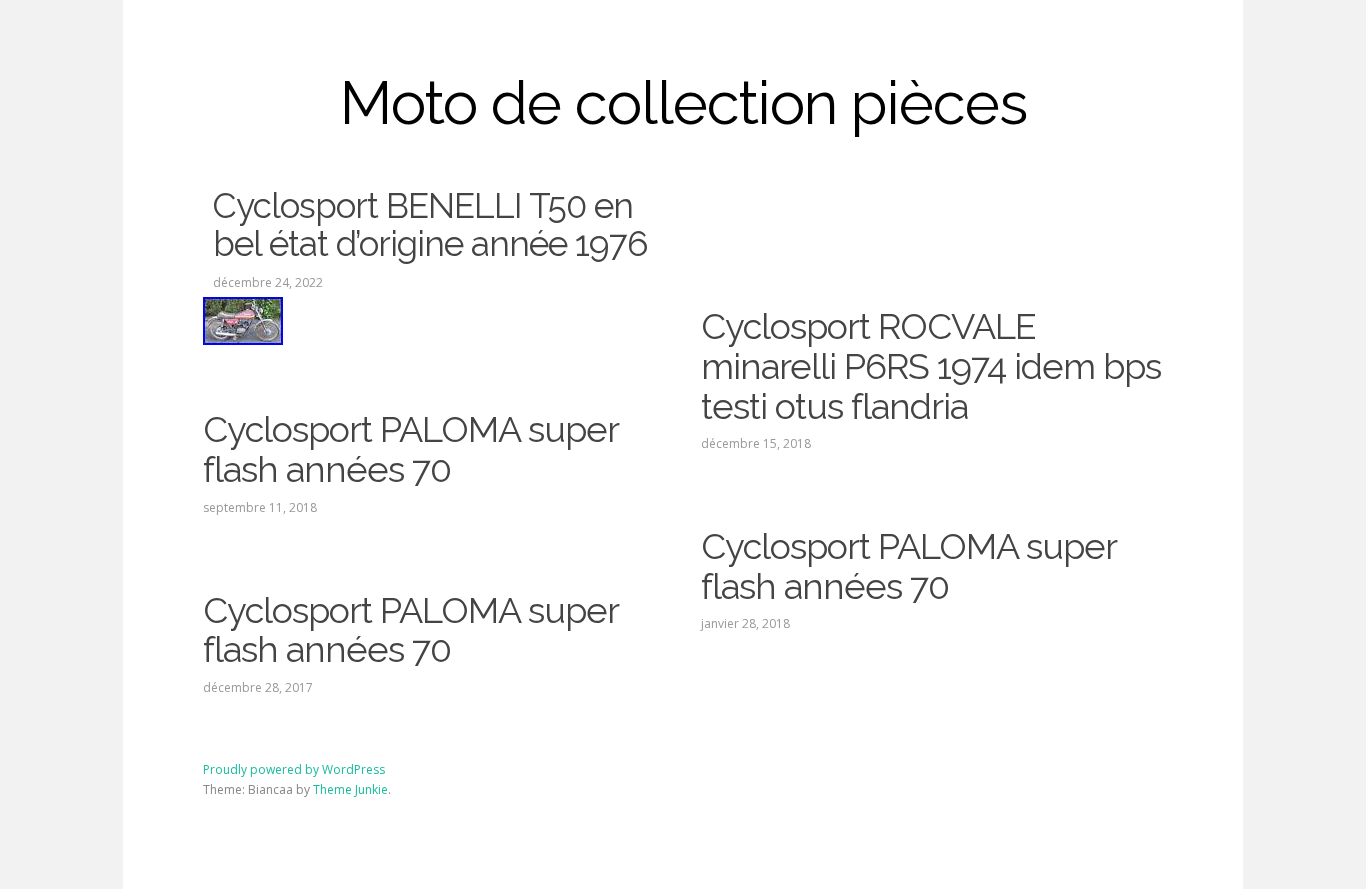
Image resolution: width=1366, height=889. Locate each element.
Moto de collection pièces (683, 103)
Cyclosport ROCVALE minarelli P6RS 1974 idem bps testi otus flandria (931, 365)
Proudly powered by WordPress (294, 769)
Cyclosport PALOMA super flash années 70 (410, 449)
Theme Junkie (350, 789)
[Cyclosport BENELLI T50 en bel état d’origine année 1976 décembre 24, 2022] (434, 321)
